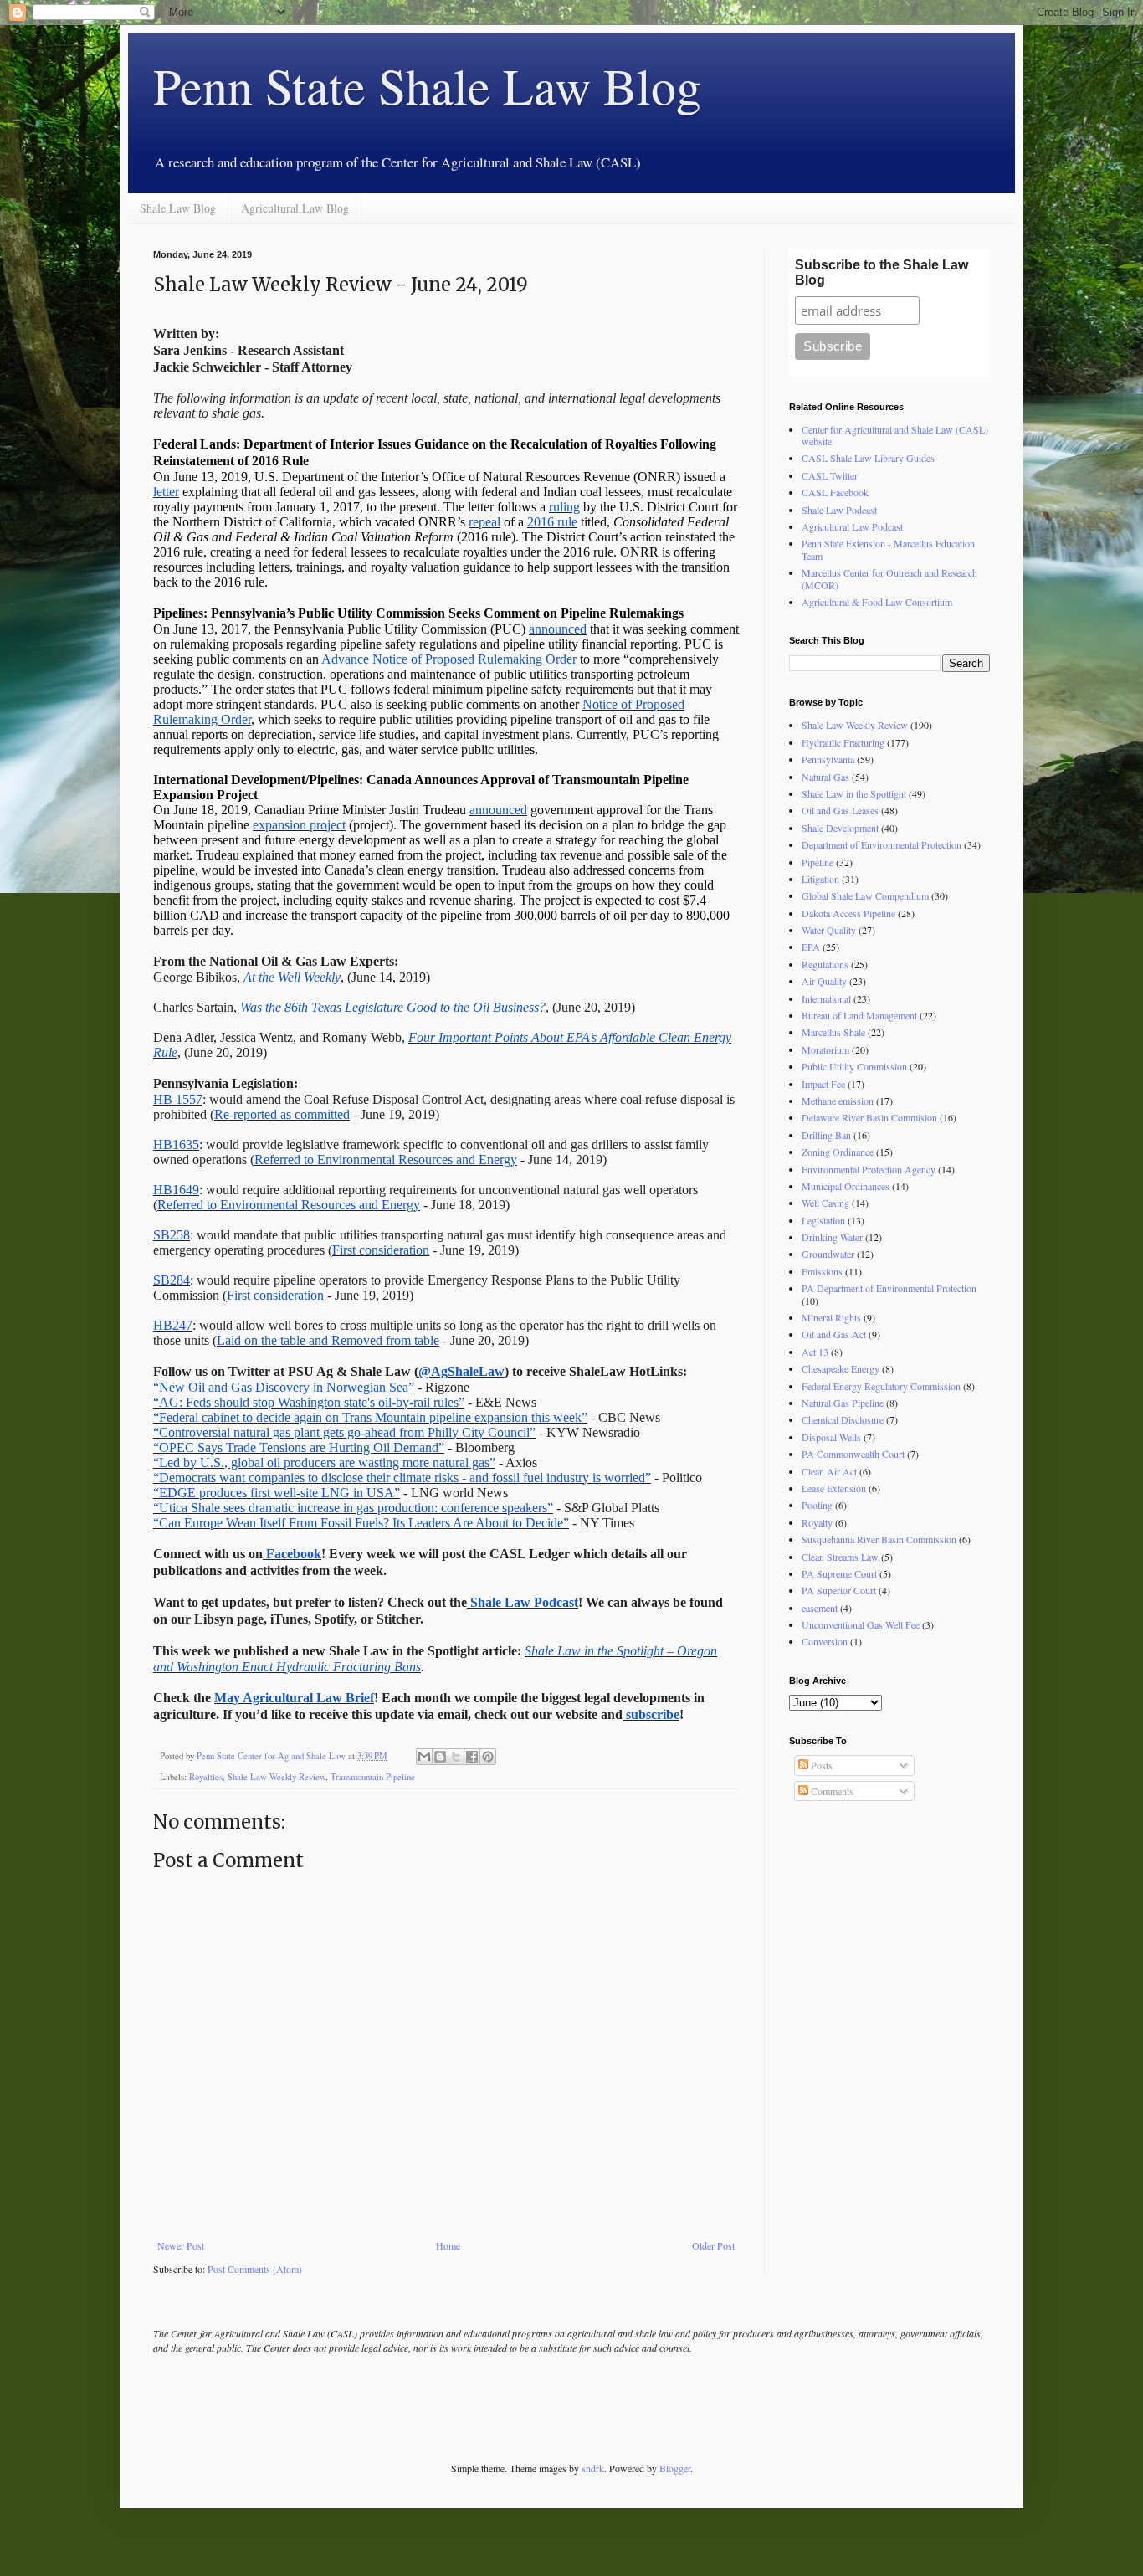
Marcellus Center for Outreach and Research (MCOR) (889, 578)
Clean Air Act (829, 1471)
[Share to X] (456, 1757)
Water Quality (829, 930)
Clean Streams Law (840, 1557)
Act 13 (815, 1352)
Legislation (823, 1220)
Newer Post (181, 2245)
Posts (820, 1765)
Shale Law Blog (178, 208)
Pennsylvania (828, 759)
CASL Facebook (835, 492)
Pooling (817, 1505)
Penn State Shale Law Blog (427, 85)
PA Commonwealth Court (853, 1454)
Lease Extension (834, 1488)
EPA (811, 947)
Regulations (825, 964)
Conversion (825, 1641)
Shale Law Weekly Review (277, 1777)
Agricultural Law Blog (295, 208)
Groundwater (828, 1254)
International (826, 998)
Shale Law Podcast (839, 510)
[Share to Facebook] (472, 1757)
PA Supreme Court (839, 1573)
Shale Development (840, 828)
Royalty (817, 1522)
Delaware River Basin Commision (869, 1117)
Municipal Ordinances (846, 1186)
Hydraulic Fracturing (843, 742)
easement (820, 1608)
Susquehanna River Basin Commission (879, 1539)
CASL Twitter (830, 475)
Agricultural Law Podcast (852, 526)
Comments (831, 1791)
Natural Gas (825, 777)
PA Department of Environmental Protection (889, 1288)
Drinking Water (832, 1237)
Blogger (675, 2468)
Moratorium (825, 1049)
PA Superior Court (839, 1590)
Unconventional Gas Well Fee (861, 1624)
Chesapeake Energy (841, 1368)
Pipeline (818, 862)
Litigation (820, 879)
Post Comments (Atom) (255, 2269)
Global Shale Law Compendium (865, 895)
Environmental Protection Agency (869, 1169)
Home (448, 2245)
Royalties (206, 1777)
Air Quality (824, 981)
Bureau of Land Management (859, 1015)
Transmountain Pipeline (373, 1777)
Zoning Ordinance (838, 1152)
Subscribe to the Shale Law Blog (882, 272)
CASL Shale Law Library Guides (868, 458)
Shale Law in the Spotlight (854, 793)
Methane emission (838, 1101)
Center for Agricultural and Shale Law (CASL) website (895, 435)
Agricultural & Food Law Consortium (877, 602)
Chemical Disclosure (843, 1419)
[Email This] (424, 1757)
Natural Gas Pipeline (843, 1403)
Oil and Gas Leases (840, 810)
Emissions (822, 1271)
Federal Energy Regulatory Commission (881, 1386)
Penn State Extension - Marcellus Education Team (888, 549)
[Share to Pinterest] (488, 1757)
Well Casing (825, 1203)
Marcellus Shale (833, 1032)
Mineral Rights (831, 1317)
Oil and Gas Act (834, 1334)
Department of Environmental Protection (882, 844)
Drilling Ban (826, 1135)
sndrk (593, 2468)
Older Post (713, 2245)
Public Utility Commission (854, 1066)
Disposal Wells (831, 1437)
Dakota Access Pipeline (848, 913)
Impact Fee (823, 1084)
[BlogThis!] (440, 1757)
